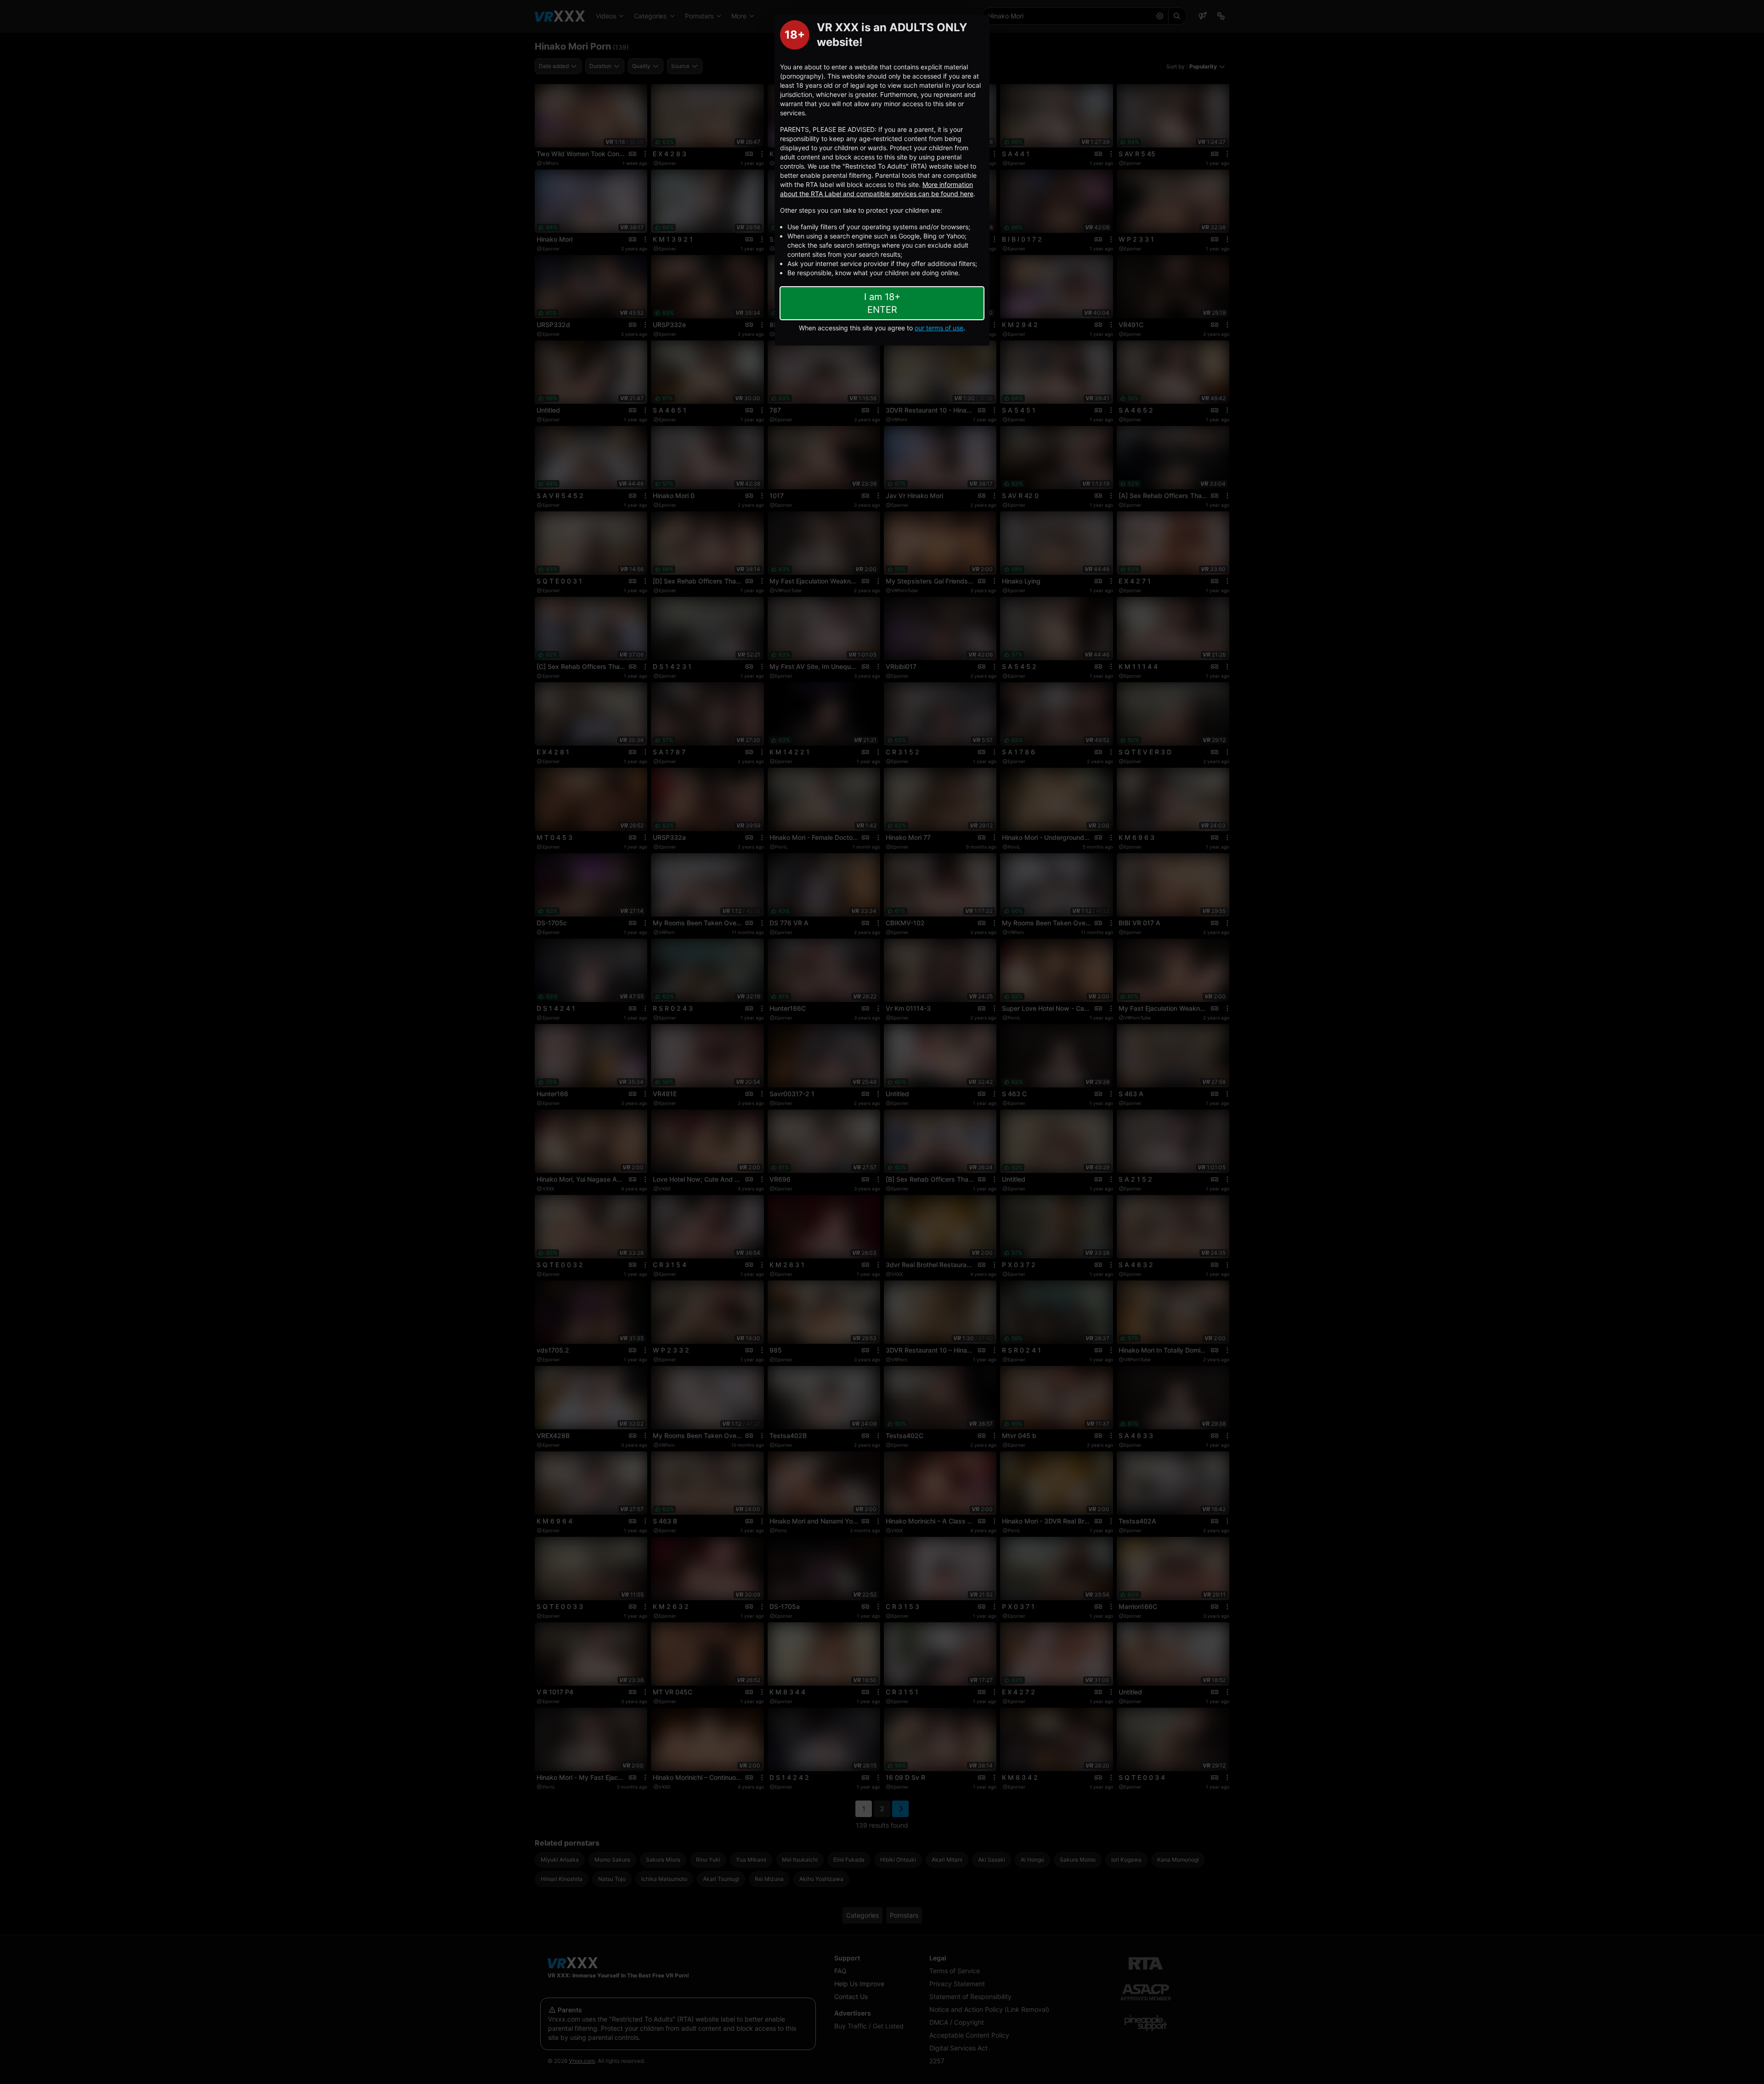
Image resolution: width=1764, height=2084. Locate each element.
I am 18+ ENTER (882, 303)
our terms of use (939, 328)
